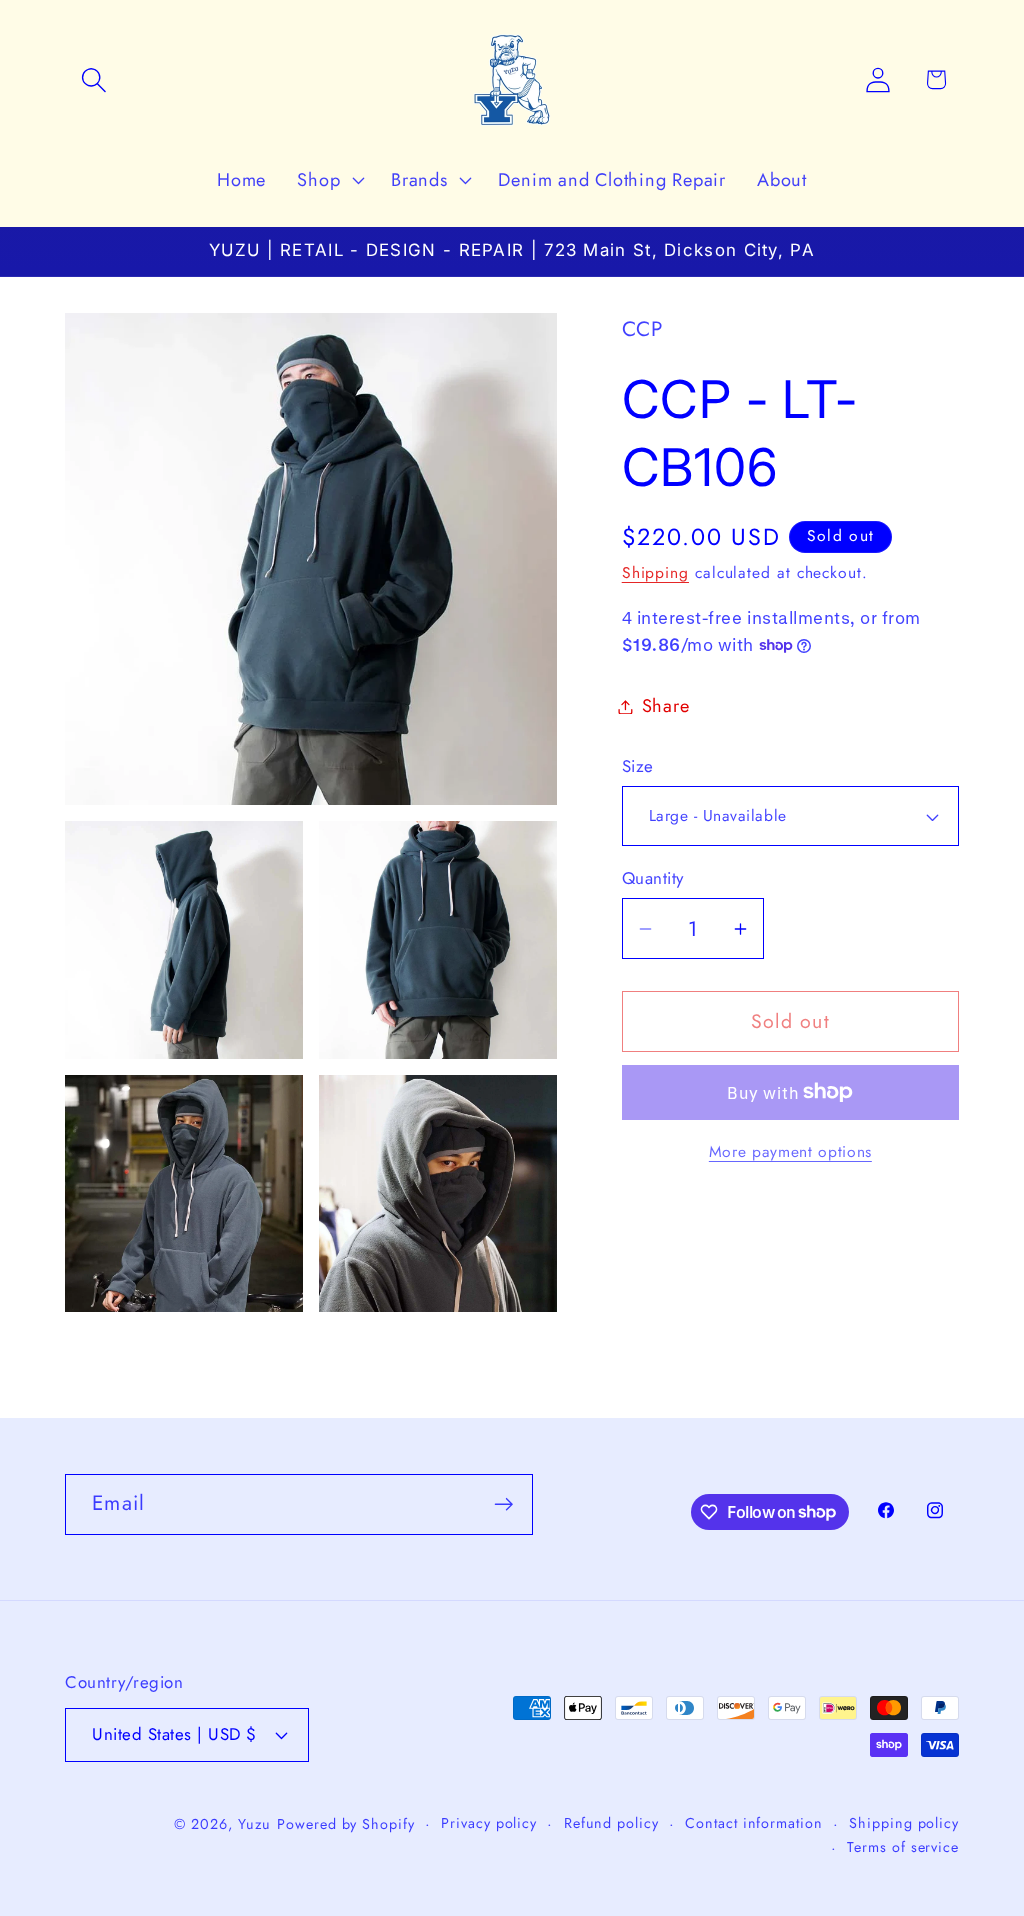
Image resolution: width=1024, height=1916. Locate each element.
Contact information (753, 1823)
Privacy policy (489, 1823)
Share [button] (666, 706)
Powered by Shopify (345, 1824)
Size (638, 766)
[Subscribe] (503, 1504)
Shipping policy (904, 1823)
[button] (93, 79)
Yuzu (255, 1824)
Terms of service (903, 1847)
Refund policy (611, 1823)
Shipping (655, 572)
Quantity (653, 878)
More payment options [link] (790, 1152)
